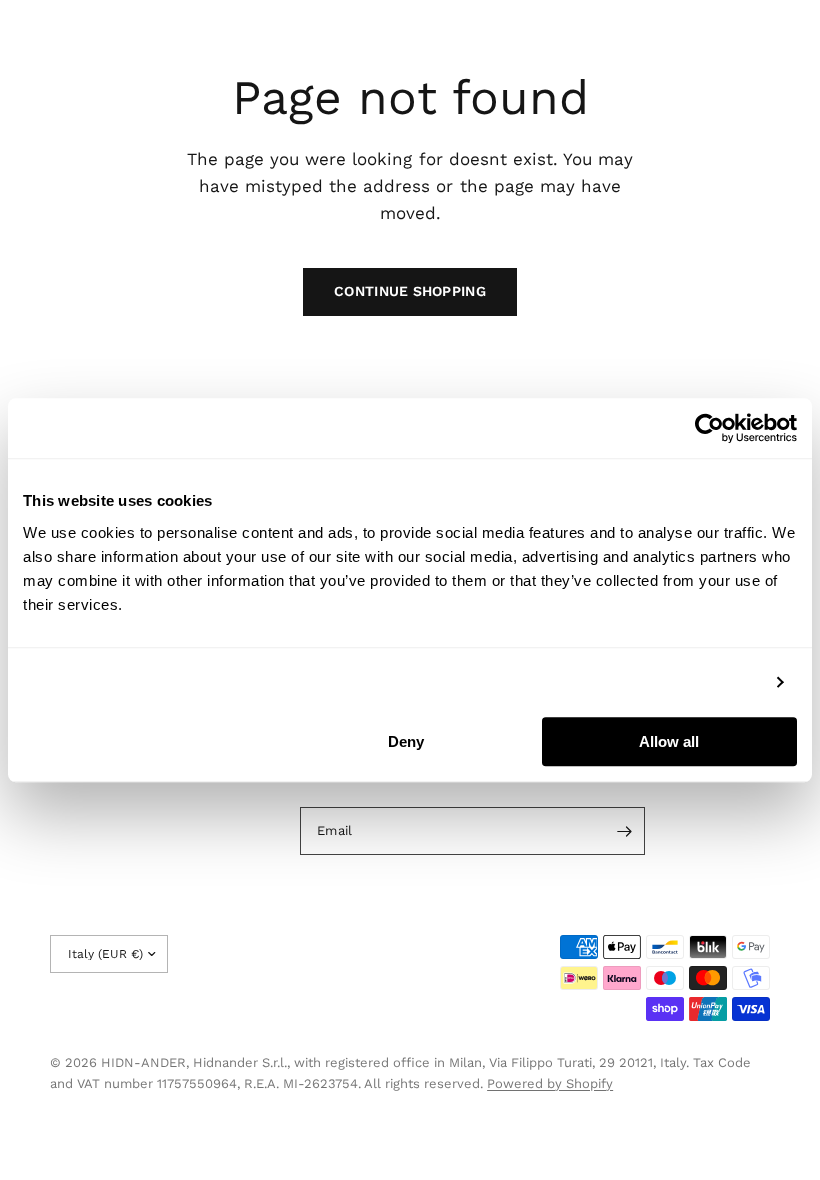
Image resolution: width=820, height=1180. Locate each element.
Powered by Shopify (550, 1083)
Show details (712, 681)
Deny (406, 741)
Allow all (669, 741)
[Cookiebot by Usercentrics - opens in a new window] (709, 428)
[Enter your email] (625, 831)
